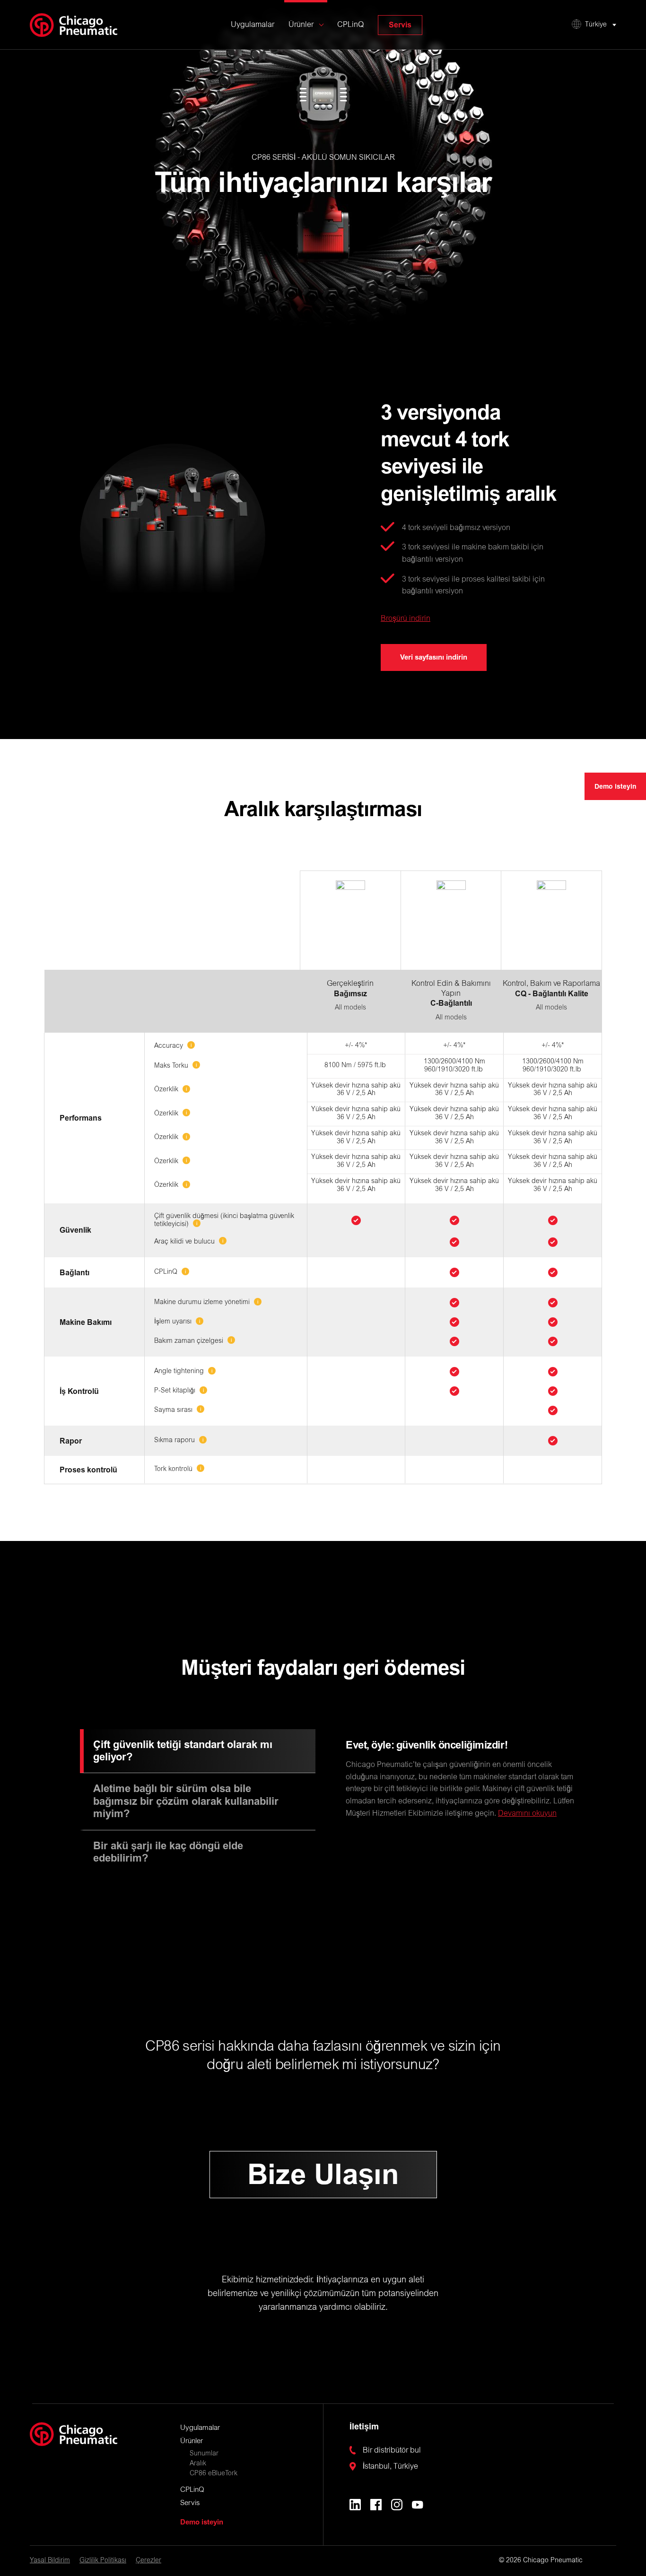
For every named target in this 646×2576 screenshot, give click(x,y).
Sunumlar (204, 2454)
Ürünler (301, 25)
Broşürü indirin (406, 619)
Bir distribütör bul (392, 2451)
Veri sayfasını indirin (434, 657)
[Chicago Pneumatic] (74, 25)
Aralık (198, 2464)
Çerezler (148, 2561)
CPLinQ (350, 25)
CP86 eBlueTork (214, 2474)
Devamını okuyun (527, 1814)
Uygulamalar (253, 25)
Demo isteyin (615, 787)
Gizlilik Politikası (103, 2561)
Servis (400, 25)
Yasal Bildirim (50, 2561)
